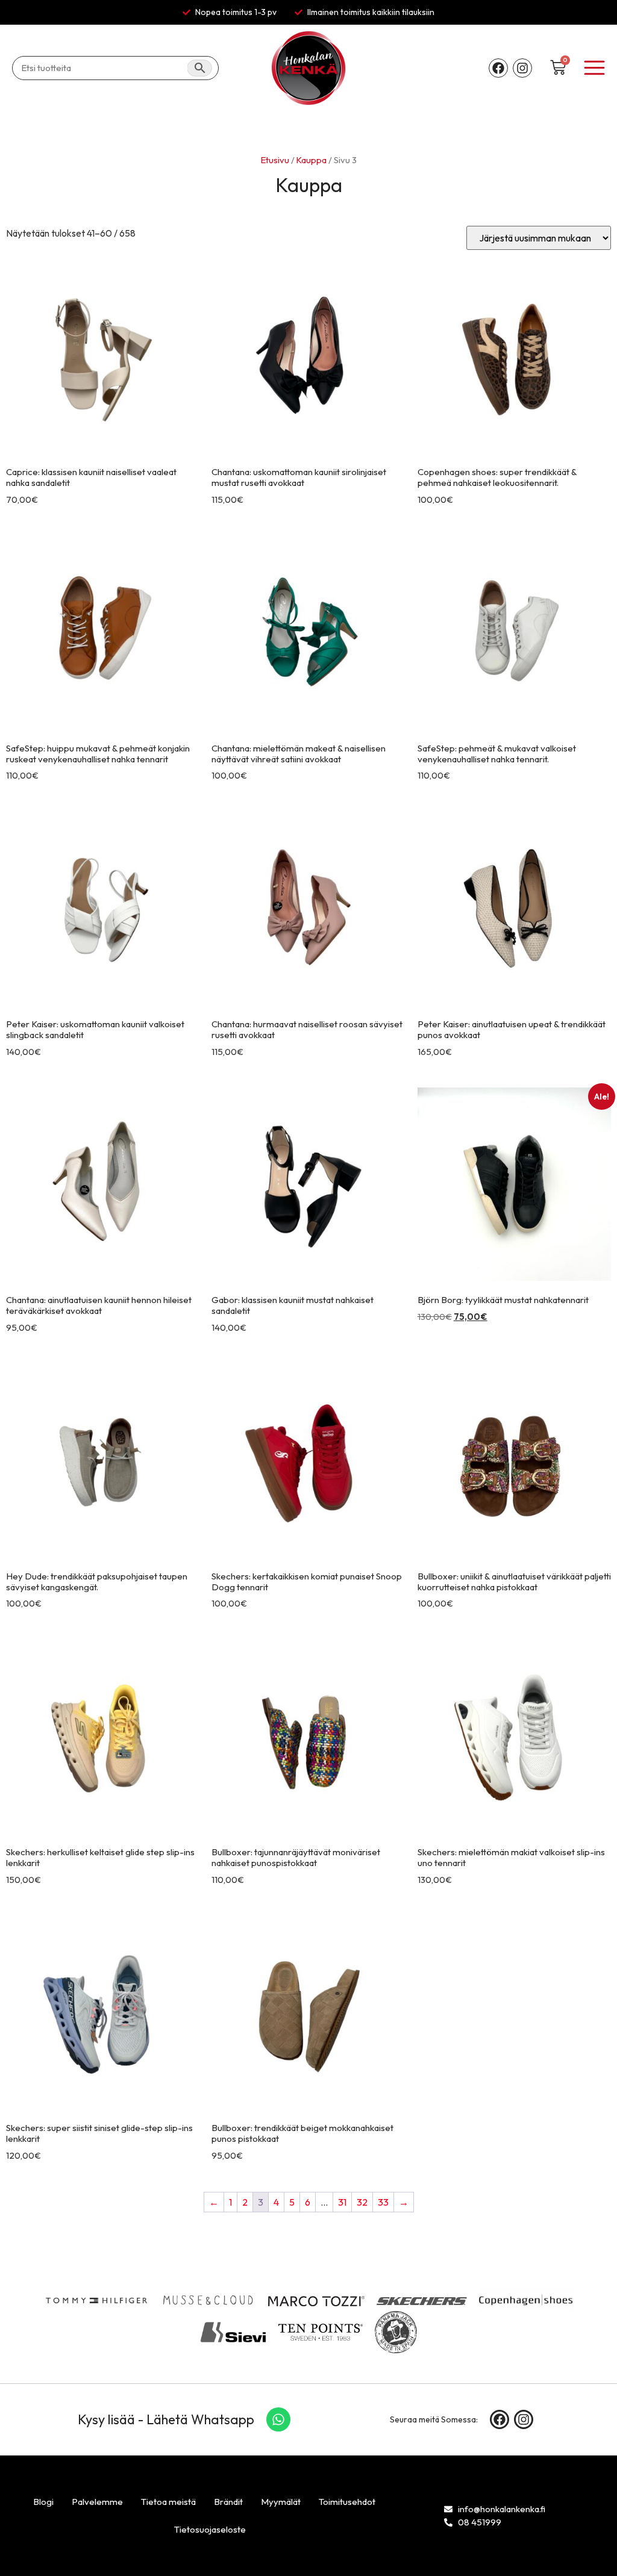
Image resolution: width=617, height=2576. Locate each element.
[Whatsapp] (278, 2419)
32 (362, 2202)
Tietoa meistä (168, 2502)
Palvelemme (97, 2502)
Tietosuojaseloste (210, 2529)
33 (383, 2202)
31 (342, 2202)
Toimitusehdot (347, 2502)
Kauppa (312, 160)
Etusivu (275, 160)
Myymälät (281, 2502)
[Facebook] (498, 68)
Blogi (43, 2502)
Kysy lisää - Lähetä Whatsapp (166, 2419)
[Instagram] (522, 68)
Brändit (228, 2502)
